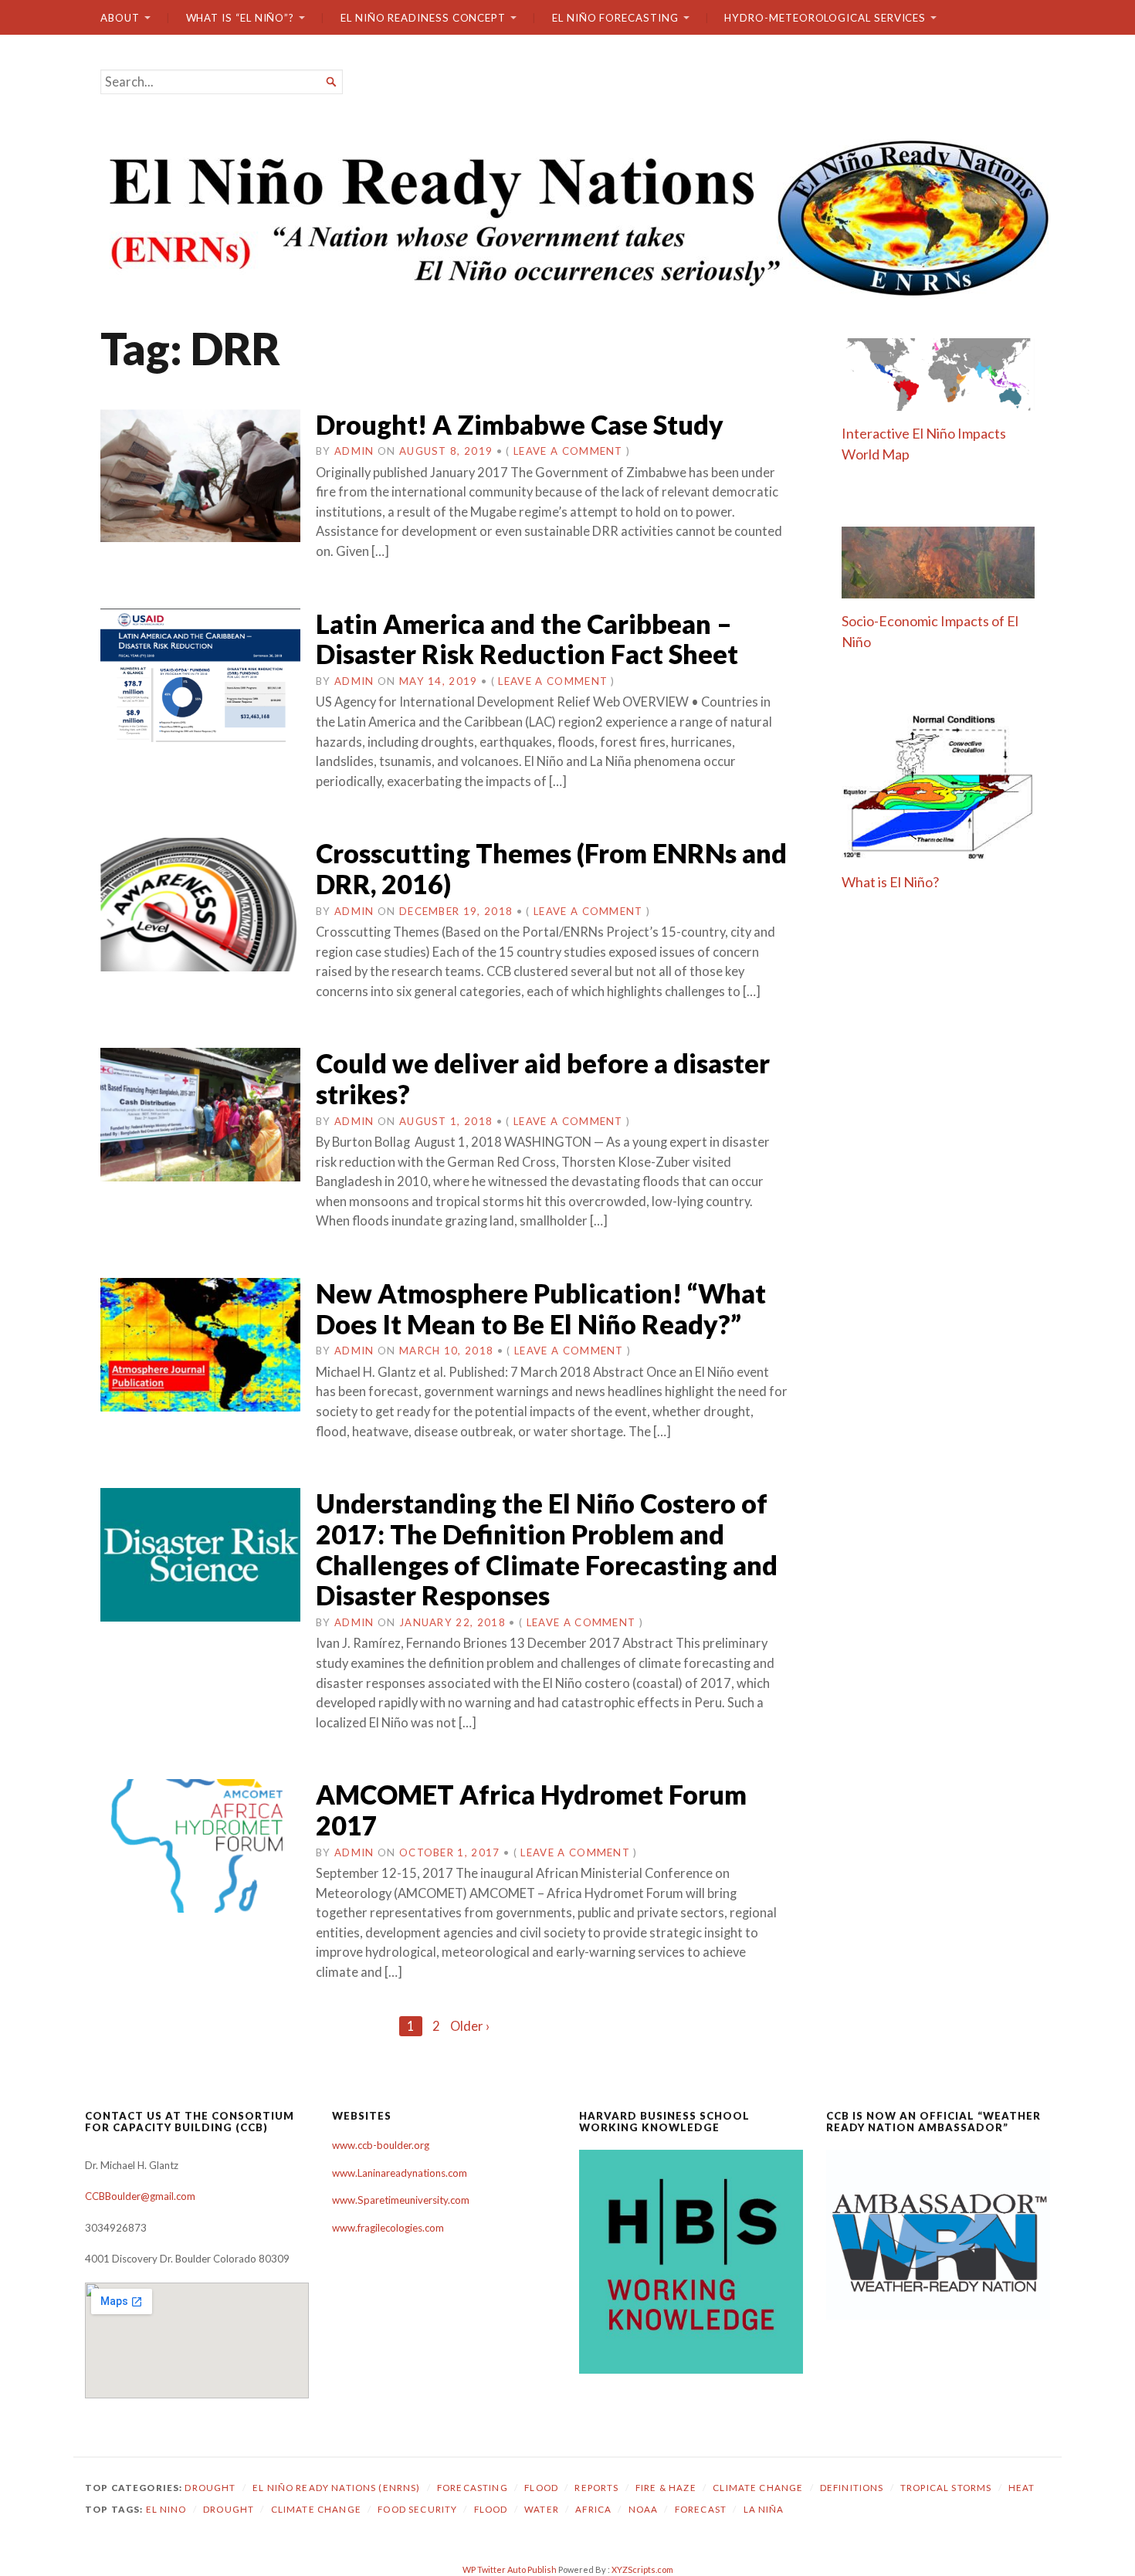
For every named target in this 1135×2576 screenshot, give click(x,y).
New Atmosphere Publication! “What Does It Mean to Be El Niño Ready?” (541, 1308)
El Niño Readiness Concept (423, 18)
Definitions (852, 2488)
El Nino (166, 2509)
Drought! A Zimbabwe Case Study (520, 424)
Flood (541, 2488)
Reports (596, 2488)
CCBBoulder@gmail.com (140, 2196)
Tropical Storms (946, 2488)
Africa (593, 2509)
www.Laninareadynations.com (400, 2173)
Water (542, 2509)
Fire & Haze (666, 2488)
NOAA (644, 2509)
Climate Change (758, 2488)
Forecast (701, 2509)
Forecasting (473, 2488)
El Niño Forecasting (615, 18)
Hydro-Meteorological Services (825, 18)
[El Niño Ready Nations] (567, 216)
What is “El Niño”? (241, 18)
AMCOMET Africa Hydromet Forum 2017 (531, 1810)
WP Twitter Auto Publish (510, 2569)
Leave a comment (568, 451)
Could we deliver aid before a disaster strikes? (543, 1078)
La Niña (764, 2509)
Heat (1022, 2488)
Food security (417, 2509)
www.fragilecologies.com (388, 2228)
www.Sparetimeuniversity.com (401, 2200)
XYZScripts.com (642, 2569)
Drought (210, 2488)
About (120, 18)
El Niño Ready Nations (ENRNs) (337, 2488)
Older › (470, 2026)
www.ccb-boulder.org (381, 2145)
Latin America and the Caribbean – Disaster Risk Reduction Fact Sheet (527, 639)
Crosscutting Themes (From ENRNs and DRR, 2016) (551, 868)
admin (354, 451)
